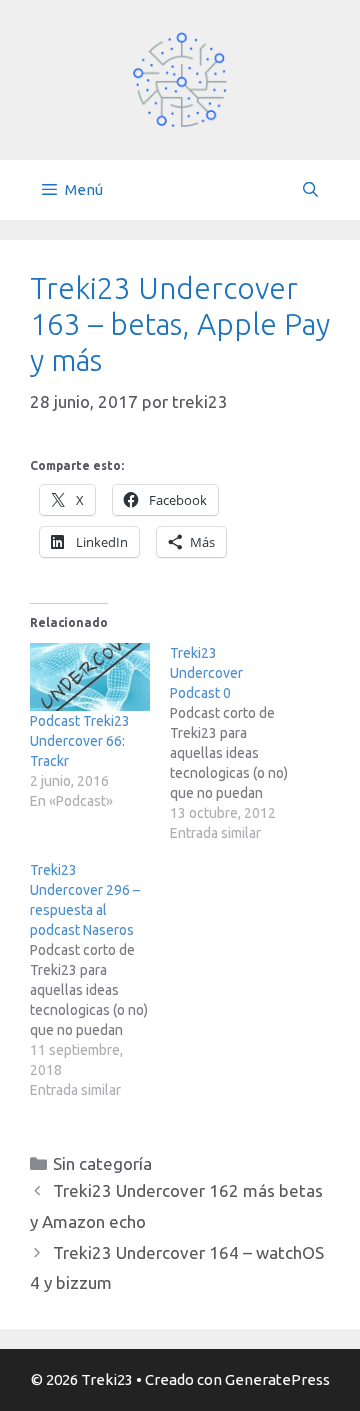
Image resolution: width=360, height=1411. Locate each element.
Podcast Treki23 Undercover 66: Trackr (80, 741)
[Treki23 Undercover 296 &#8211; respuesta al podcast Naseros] (100, 980)
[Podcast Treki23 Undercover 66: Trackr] (90, 677)
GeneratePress (277, 1379)
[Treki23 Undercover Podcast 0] (240, 743)
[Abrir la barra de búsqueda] (310, 190)
